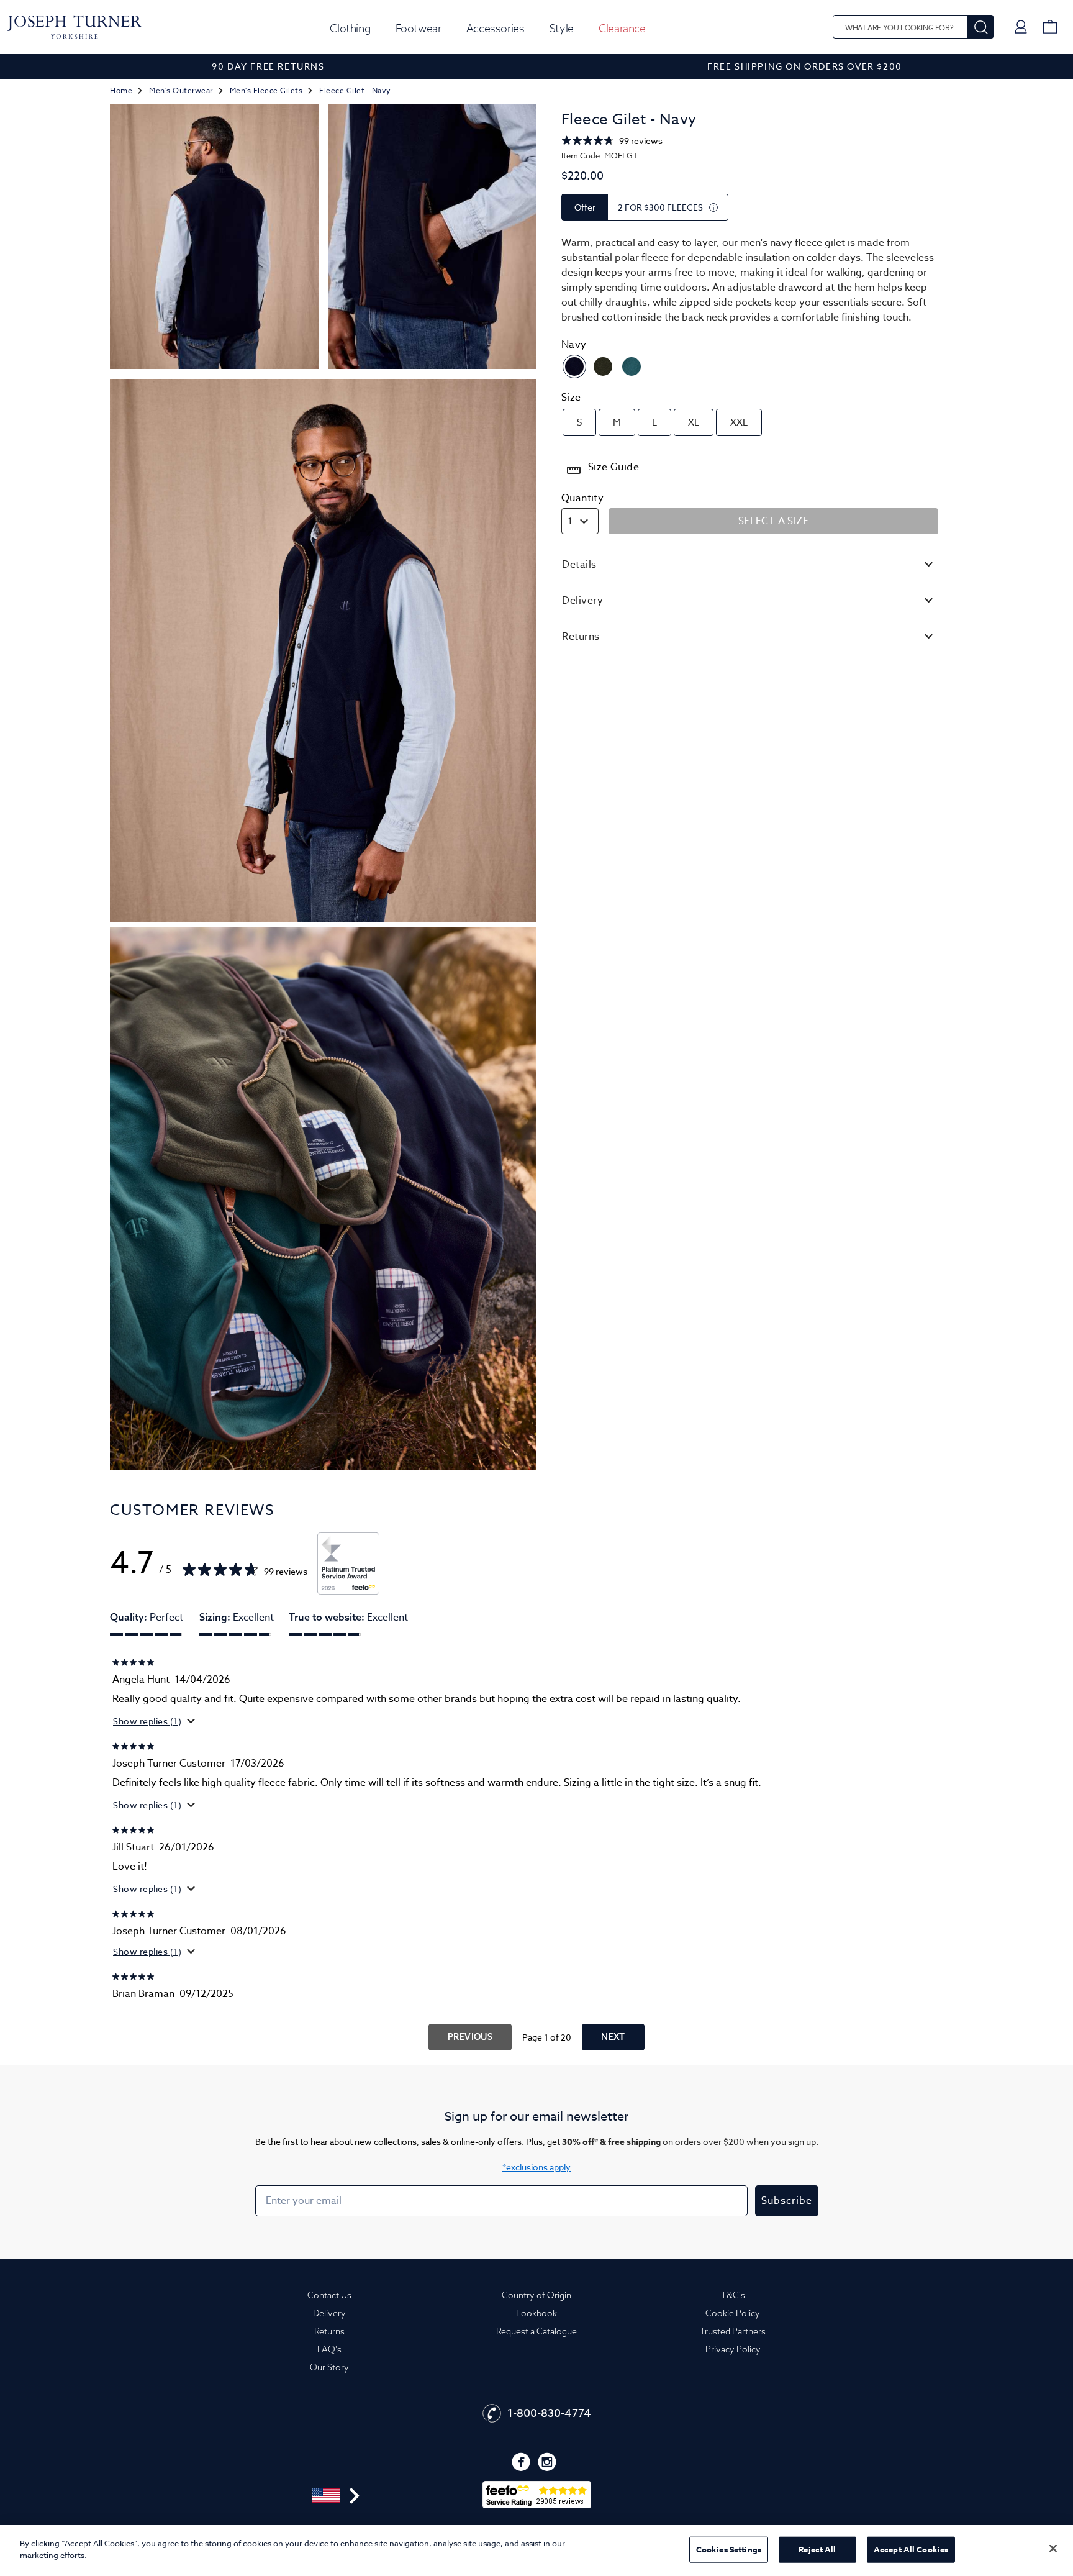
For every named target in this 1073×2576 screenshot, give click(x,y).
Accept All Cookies (911, 2549)
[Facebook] (521, 2462)
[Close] (1053, 2548)
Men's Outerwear (181, 90)
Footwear (419, 28)
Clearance (622, 28)
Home (121, 90)
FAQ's (329, 2349)
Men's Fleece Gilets (266, 90)
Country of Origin (536, 2295)
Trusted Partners (733, 2331)
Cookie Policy (733, 2313)
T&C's (733, 2295)
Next (613, 2037)
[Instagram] (547, 2462)
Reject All (817, 2549)
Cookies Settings (729, 2549)
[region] (536, 2551)
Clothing (350, 28)
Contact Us (329, 2295)
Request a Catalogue (536, 2331)
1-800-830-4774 (549, 2414)
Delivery (329, 2313)
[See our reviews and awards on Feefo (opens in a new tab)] (348, 1563)
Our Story (329, 2367)
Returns (329, 2331)
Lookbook (536, 2313)
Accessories (496, 28)
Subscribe (787, 2201)
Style (562, 28)
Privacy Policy (733, 2349)
